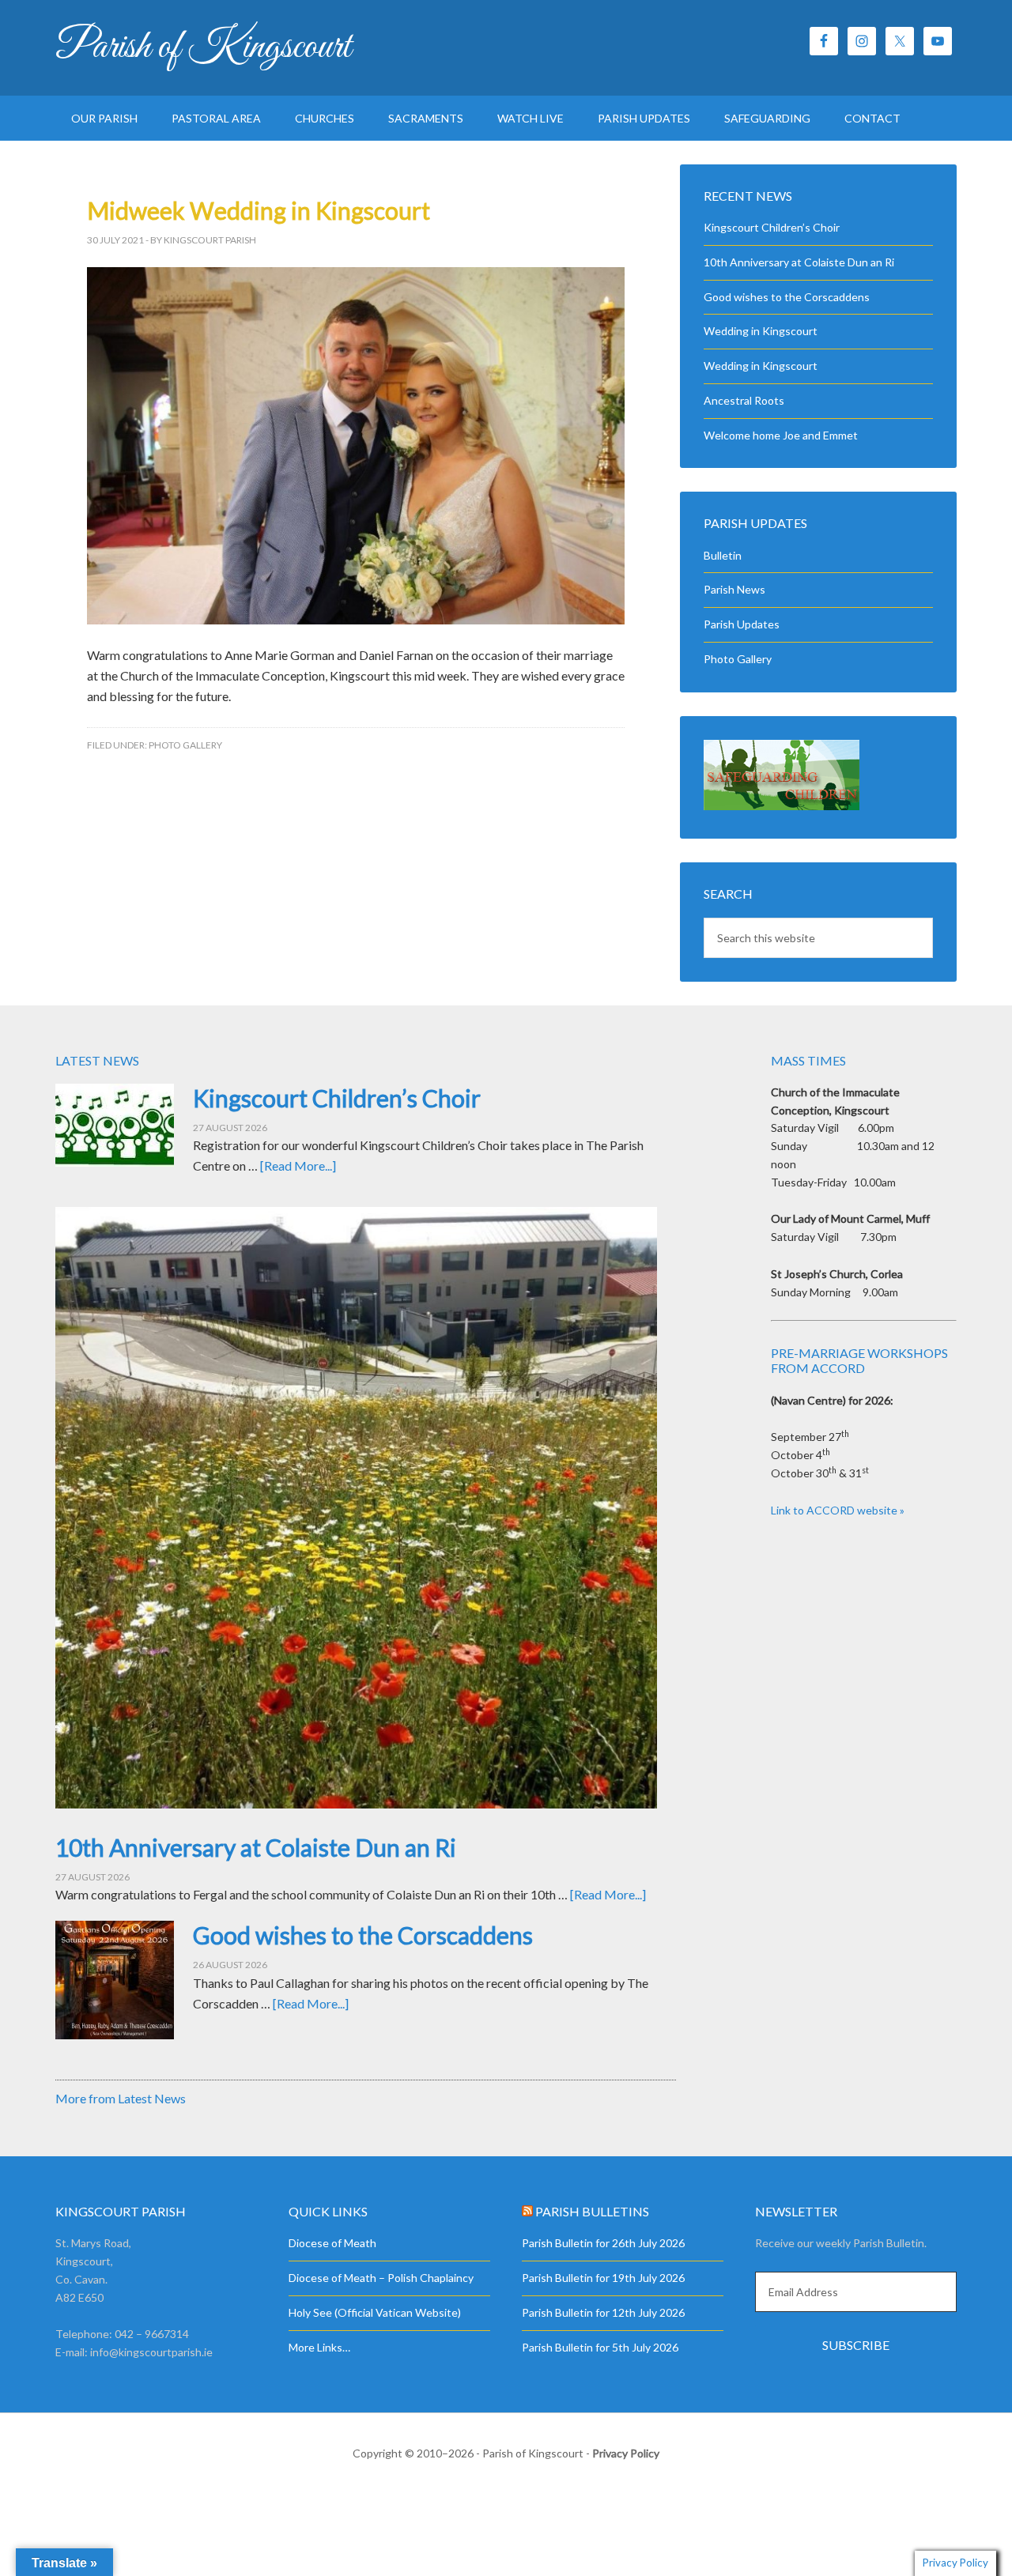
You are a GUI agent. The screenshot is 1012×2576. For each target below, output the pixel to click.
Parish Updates (742, 624)
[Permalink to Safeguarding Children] (782, 806)
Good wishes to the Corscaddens (787, 297)
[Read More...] (298, 1165)
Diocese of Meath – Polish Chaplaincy (381, 2278)
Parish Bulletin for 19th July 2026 (603, 2278)
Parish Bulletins (592, 2211)
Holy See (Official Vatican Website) (375, 2312)
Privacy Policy (626, 2453)
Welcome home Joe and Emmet (781, 435)
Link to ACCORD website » (838, 1510)
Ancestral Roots (744, 400)
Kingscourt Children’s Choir (772, 227)
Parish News (734, 589)
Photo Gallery (185, 745)
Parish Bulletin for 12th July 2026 (603, 2312)
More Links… (319, 2347)
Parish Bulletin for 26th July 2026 (603, 2243)
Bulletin (723, 555)
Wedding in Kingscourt (761, 331)
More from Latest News (121, 2098)
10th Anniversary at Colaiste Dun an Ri (799, 262)
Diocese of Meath (332, 2243)
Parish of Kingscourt (203, 47)
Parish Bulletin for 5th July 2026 (600, 2347)
